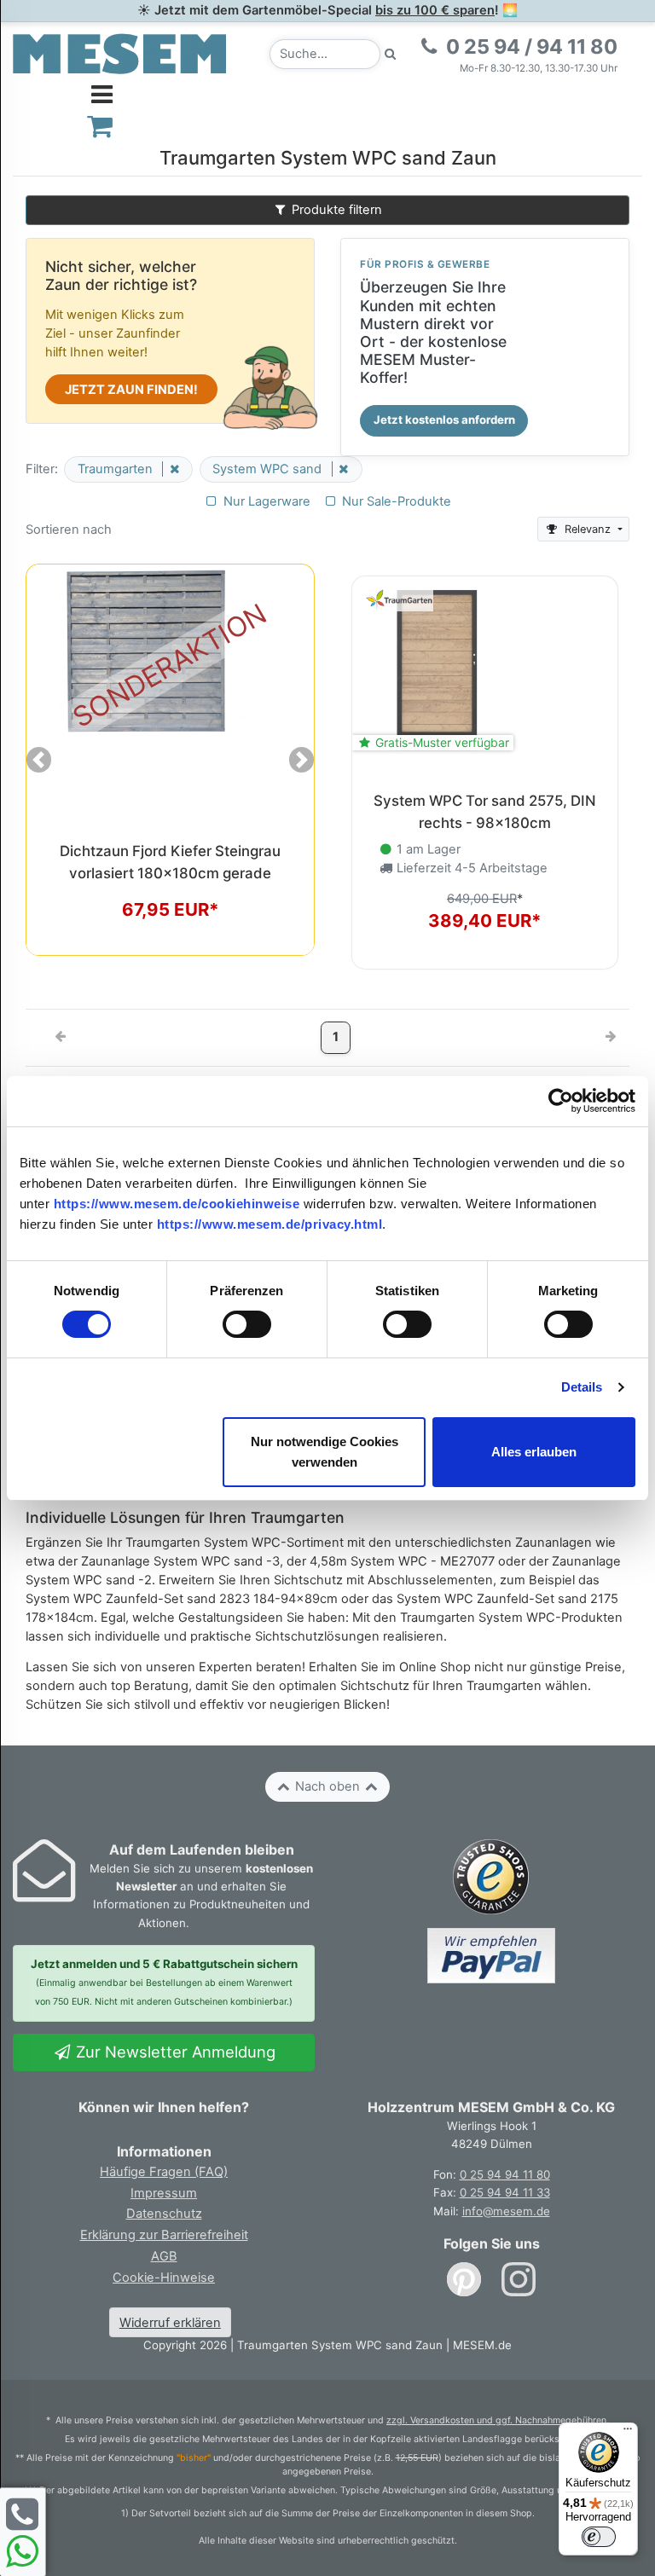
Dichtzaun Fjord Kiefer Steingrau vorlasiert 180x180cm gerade (170, 862)
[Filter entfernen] (171, 469)
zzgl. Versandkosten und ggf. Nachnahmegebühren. (498, 2420)
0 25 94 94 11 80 (505, 2174)
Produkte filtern (335, 210)
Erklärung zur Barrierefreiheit (164, 2235)
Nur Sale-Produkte (395, 501)
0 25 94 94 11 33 (505, 2192)
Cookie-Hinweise (164, 2278)
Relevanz (588, 529)
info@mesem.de (506, 2211)
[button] (39, 760)
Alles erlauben (534, 1452)
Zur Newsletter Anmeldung (174, 2052)
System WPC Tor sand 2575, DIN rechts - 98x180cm (485, 811)
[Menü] (628, 2433)
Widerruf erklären (170, 2323)
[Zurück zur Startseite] (119, 53)
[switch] (247, 1324)
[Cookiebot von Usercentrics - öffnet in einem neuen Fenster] (561, 1101)
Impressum (164, 2193)
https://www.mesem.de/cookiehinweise (177, 1204)
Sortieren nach (69, 530)
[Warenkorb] (100, 126)
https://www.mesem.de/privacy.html (270, 1224)
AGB (164, 2256)
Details (582, 1387)
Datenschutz (164, 2214)
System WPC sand (269, 469)
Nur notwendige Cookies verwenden (325, 1452)
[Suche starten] (391, 54)
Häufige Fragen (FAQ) (164, 2172)
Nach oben (327, 1786)
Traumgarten (117, 469)
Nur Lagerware (265, 501)
